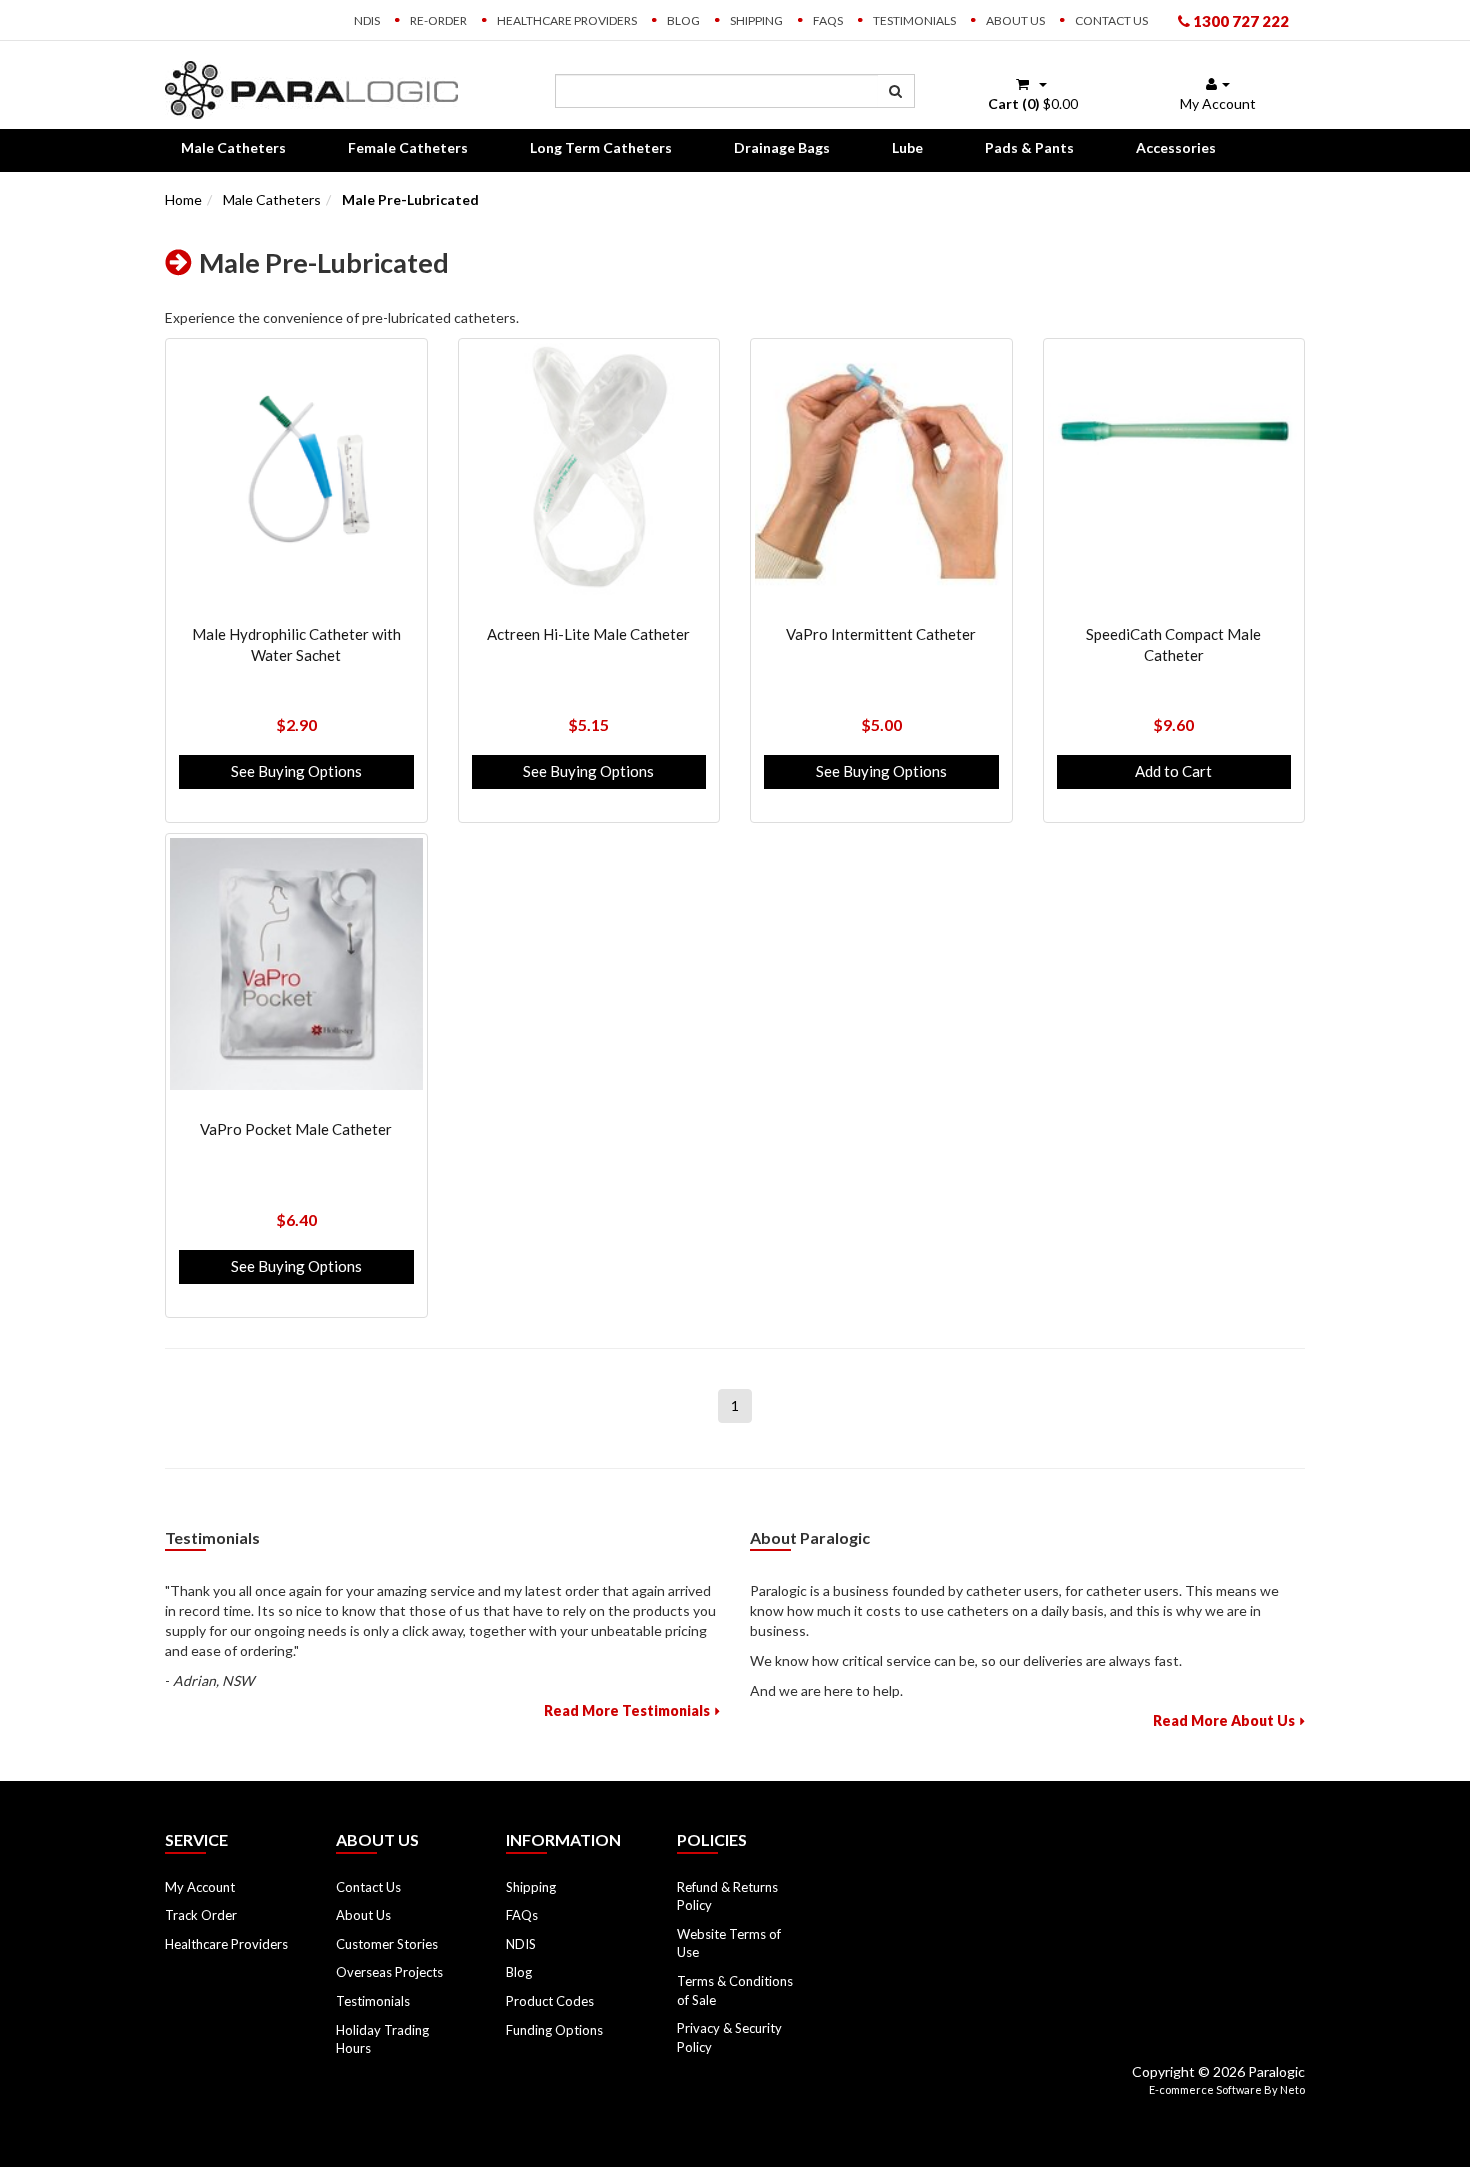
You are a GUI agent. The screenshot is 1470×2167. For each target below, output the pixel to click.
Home (183, 199)
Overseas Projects (389, 1972)
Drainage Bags (782, 147)
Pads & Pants (1029, 147)
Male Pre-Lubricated (410, 199)
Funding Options (554, 2030)
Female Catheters (408, 147)
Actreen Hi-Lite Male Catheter (588, 634)
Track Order (201, 1915)
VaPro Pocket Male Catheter (296, 1129)
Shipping (756, 20)
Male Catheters (233, 147)
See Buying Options (296, 771)
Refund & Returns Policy (727, 1896)
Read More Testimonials (627, 1710)
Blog (683, 20)
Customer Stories (387, 1944)
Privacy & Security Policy (729, 2037)
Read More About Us (1224, 1720)
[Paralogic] (311, 88)
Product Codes (550, 2001)
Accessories (1176, 147)
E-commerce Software (1205, 2089)
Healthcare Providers (567, 20)
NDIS (367, 20)
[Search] (896, 91)
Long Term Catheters (601, 147)
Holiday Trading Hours (382, 2039)
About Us (1015, 20)
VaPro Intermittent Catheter (881, 634)
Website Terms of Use (729, 1943)
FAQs (828, 20)
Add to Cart (1173, 771)
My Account (200, 1887)
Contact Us (1111, 20)
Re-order (438, 20)
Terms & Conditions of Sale (735, 1990)
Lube (907, 147)
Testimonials (914, 20)
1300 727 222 (1239, 21)
